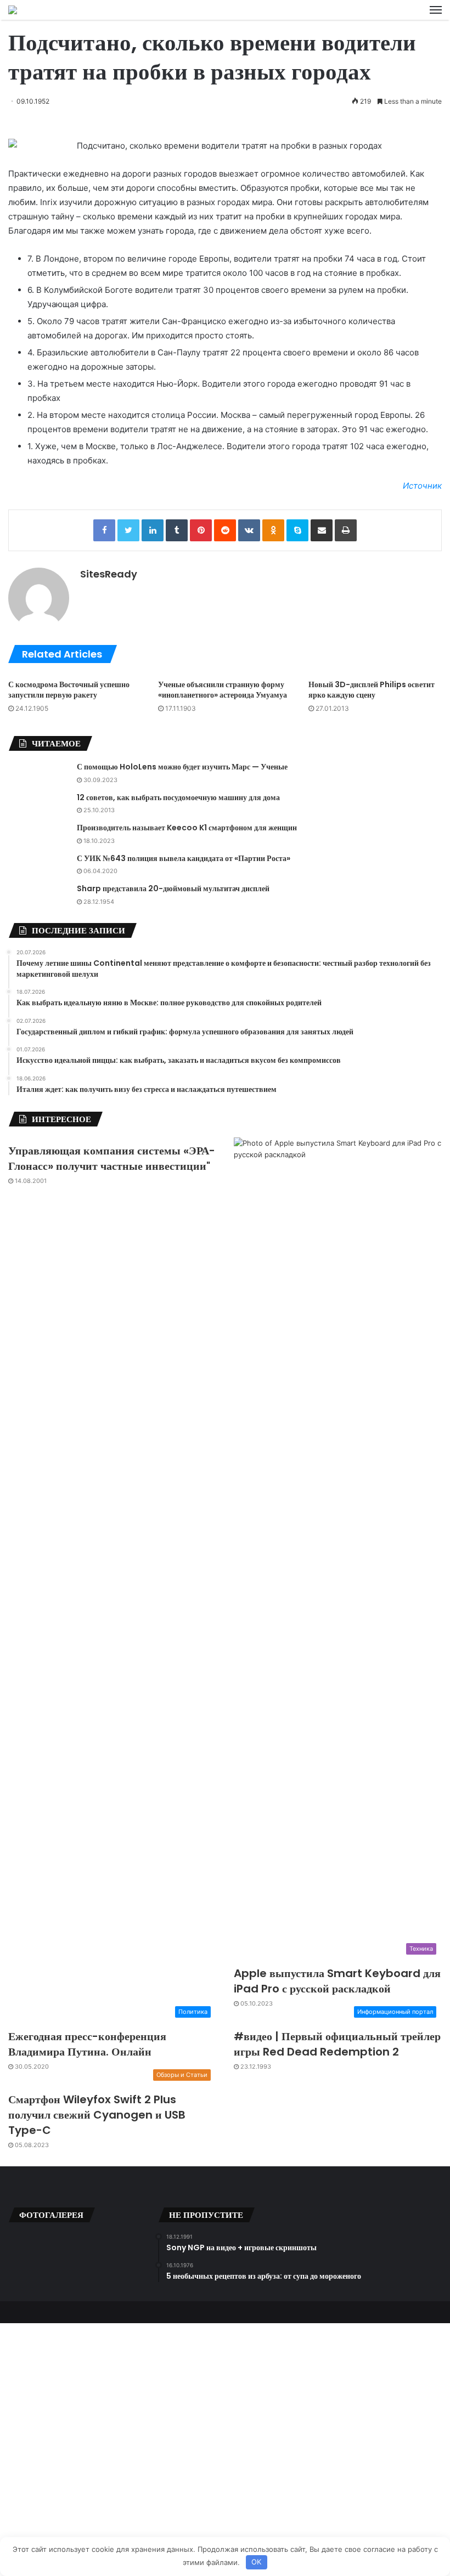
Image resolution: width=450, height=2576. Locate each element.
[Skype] (297, 530)
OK (256, 2562)
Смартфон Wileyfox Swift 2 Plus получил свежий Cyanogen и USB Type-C (97, 2115)
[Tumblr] (177, 530)
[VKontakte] (249, 530)
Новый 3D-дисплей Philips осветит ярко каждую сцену (372, 690)
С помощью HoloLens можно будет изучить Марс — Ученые (182, 767)
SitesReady (109, 574)
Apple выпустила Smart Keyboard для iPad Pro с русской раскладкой (337, 1981)
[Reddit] (225, 530)
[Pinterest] (201, 530)
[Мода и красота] (13, 10)
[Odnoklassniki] (273, 530)
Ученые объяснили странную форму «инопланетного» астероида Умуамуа (223, 690)
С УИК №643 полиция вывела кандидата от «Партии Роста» (184, 858)
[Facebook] (104, 530)
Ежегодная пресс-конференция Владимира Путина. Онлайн (87, 2044)
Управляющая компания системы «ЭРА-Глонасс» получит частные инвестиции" (112, 1158)
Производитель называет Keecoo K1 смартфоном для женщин (187, 828)
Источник (422, 486)
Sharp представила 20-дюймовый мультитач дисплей (173, 888)
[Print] (346, 530)
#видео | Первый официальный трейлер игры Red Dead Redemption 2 (337, 2044)
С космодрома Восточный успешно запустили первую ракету (69, 690)
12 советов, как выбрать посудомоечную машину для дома (178, 797)
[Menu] (436, 10)
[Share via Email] (322, 530)
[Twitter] (128, 530)
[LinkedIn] (153, 530)
